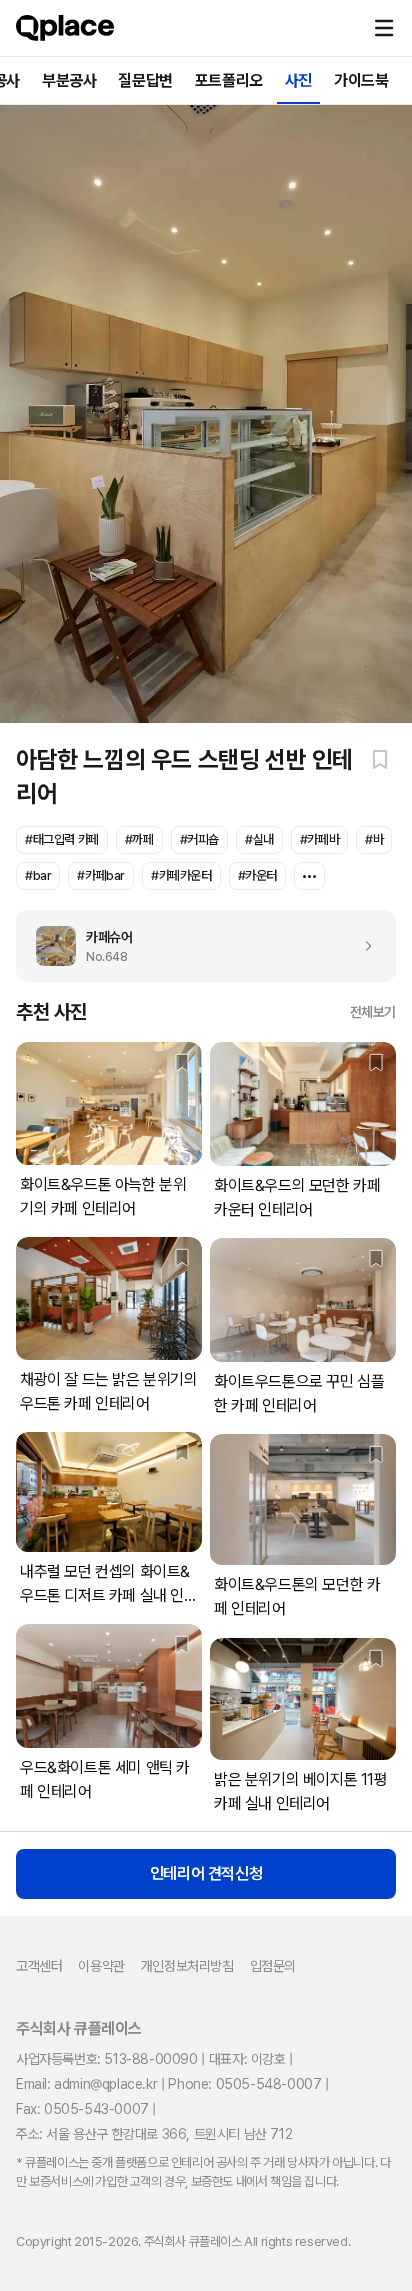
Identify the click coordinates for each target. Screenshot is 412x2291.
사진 (298, 80)
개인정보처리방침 (187, 1966)
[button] (384, 28)
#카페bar (101, 875)
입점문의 (273, 1966)
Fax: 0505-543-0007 (82, 2109)
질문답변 (145, 80)
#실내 (259, 839)
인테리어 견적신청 (206, 1873)
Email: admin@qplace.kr (86, 2084)
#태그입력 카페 (62, 839)
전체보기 (373, 1012)
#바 (374, 839)
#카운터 (257, 875)
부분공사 (69, 80)
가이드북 (361, 80)
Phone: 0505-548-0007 (244, 2084)
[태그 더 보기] (309, 876)
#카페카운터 (181, 875)
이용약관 (101, 1966)
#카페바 (319, 839)
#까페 (139, 839)
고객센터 (39, 1966)
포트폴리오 (229, 80)
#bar (38, 875)
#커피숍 (199, 839)
